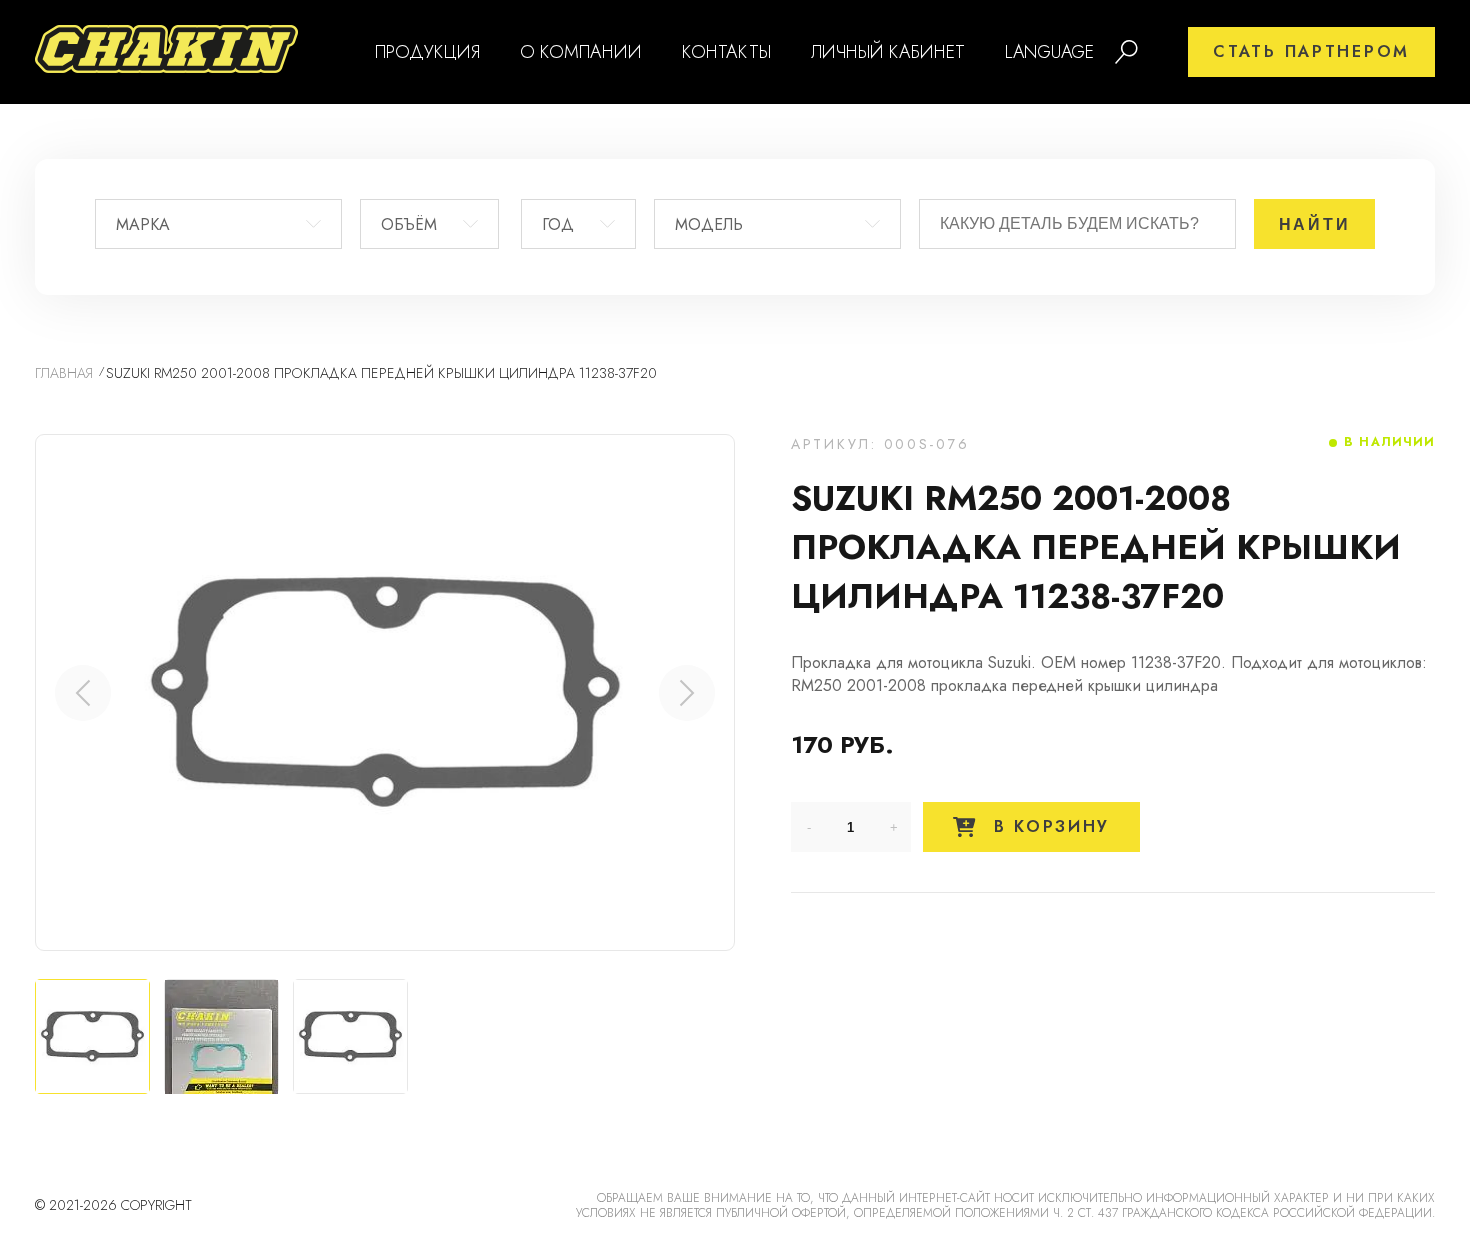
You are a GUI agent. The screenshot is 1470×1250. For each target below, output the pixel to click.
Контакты (726, 52)
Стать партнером (1311, 51)
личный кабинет (888, 52)
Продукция (427, 52)
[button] (687, 693)
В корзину (1048, 826)
